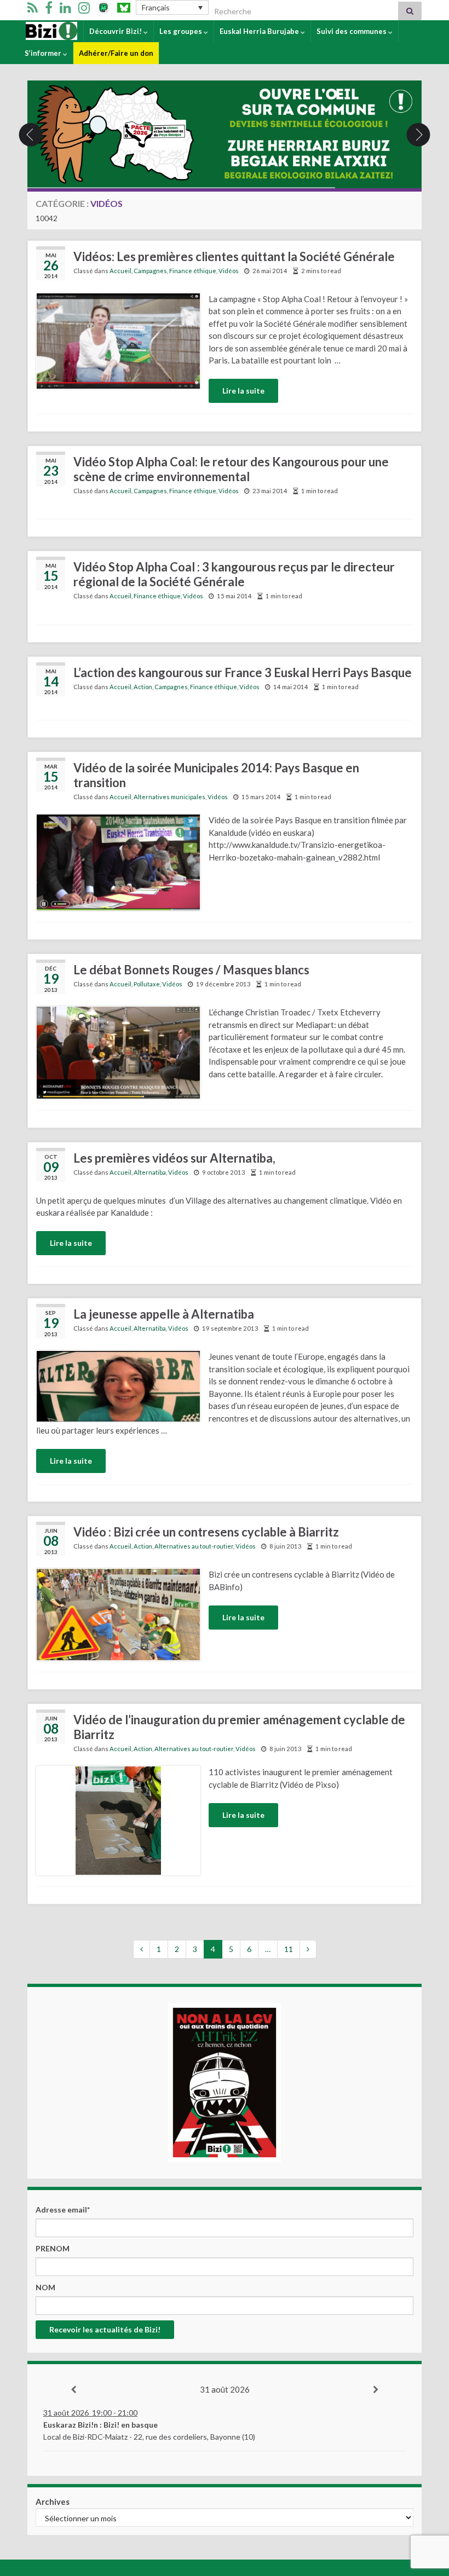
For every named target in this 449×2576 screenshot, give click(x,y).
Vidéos (229, 271)
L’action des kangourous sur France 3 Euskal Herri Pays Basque (243, 672)
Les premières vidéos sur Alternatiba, (174, 1158)
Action (143, 687)
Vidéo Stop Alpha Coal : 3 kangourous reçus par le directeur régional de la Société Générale (234, 574)
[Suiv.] (376, 2390)
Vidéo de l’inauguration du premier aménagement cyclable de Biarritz (239, 1727)
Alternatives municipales (169, 797)
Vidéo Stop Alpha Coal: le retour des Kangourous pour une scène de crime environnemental (231, 469)
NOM (45, 2287)
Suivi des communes (352, 31)
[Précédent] (73, 2390)
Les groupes (182, 31)
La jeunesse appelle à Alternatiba (164, 1314)
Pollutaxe (147, 984)
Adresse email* (63, 2210)
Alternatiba (150, 1172)
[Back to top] (424, 2511)
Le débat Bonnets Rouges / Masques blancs (191, 970)
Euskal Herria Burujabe (260, 31)
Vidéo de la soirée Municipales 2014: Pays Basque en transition (216, 775)
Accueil (38, 31)
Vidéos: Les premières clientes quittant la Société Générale (234, 256)
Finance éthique (193, 271)
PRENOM (53, 2248)
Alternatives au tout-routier (194, 1546)
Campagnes (150, 271)
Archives (53, 2502)
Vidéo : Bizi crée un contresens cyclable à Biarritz (206, 1532)
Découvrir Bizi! (116, 31)
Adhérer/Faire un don (116, 53)
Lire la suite (243, 391)
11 (289, 1949)
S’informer (44, 53)
